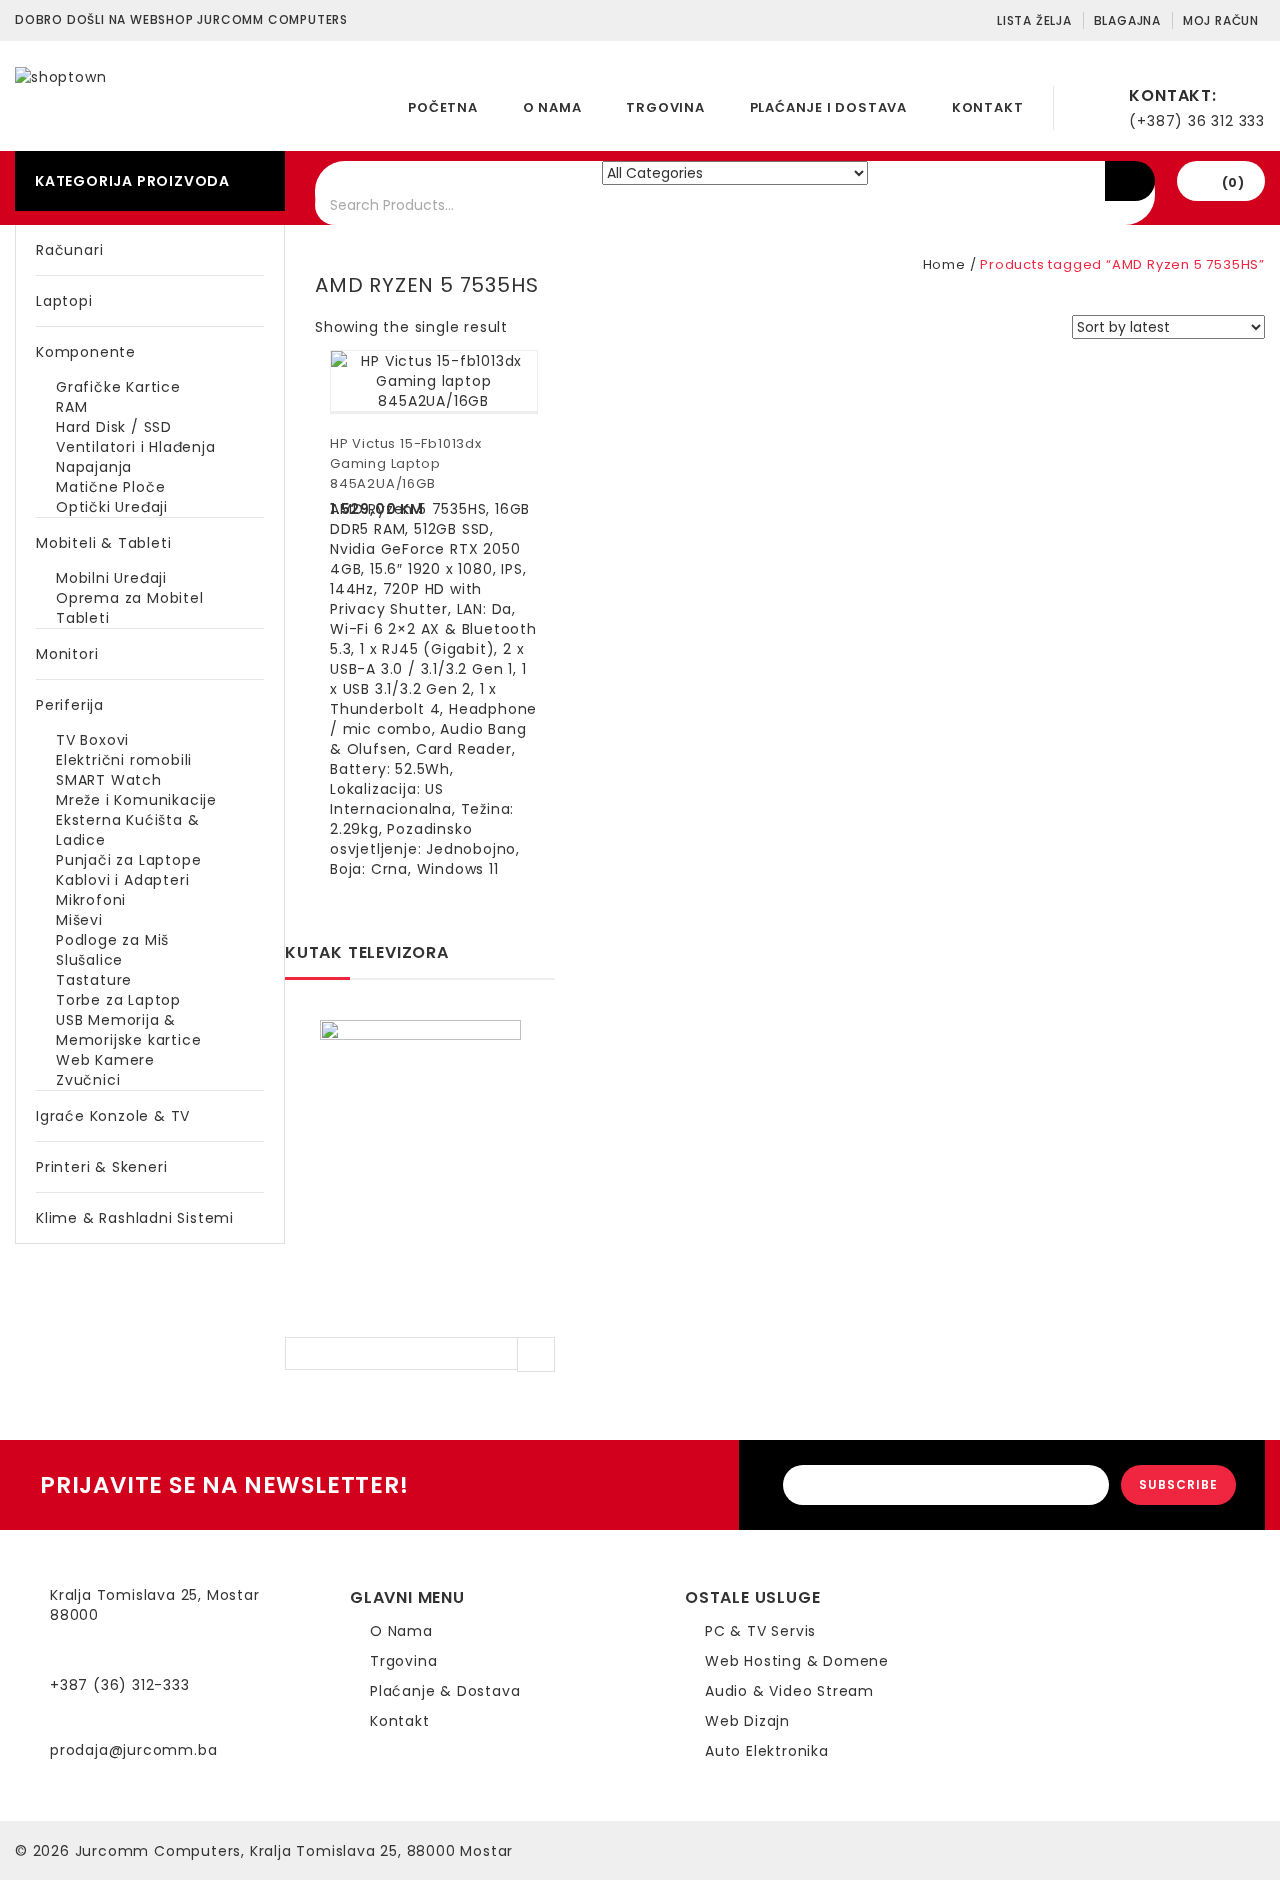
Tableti (83, 618)
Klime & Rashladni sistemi (135, 1218)
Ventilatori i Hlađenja (136, 447)
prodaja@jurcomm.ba (133, 1750)
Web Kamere (105, 1060)
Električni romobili (124, 760)
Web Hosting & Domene (797, 1661)
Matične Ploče (110, 487)
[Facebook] (1026, 1605)
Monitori (67, 654)
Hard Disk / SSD (114, 427)
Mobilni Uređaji (111, 578)
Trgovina (665, 107)
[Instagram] (1026, 1625)
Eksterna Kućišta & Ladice (127, 830)
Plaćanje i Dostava (828, 107)
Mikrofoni (91, 900)
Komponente (86, 352)
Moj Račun (1221, 20)
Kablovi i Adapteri (122, 880)
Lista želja (1034, 20)
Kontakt (988, 107)
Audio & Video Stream (789, 1691)
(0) (1233, 182)
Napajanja (94, 467)
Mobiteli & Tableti (103, 543)
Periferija (70, 705)
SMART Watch (109, 780)
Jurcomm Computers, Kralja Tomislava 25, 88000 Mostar (294, 1851)
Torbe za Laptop (118, 1000)
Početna (443, 107)
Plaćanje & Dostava (445, 1691)
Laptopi (64, 301)
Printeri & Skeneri (101, 1167)
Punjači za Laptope (128, 860)
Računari (69, 250)
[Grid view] (519, 329)
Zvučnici (88, 1080)
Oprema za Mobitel (130, 598)
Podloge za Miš (112, 940)
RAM (71, 407)
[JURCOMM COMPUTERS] (60, 76)
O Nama (552, 107)
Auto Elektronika (767, 1751)
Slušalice (89, 960)
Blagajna (1127, 20)
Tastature (94, 980)
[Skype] (1026, 1645)
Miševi (79, 920)
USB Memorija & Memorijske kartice (128, 1030)
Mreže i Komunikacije (136, 800)
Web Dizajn (747, 1721)
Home (944, 264)
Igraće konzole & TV (113, 1116)
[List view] (551, 329)
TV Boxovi (92, 740)
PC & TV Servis (760, 1631)
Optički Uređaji (112, 507)
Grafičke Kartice (118, 387)
